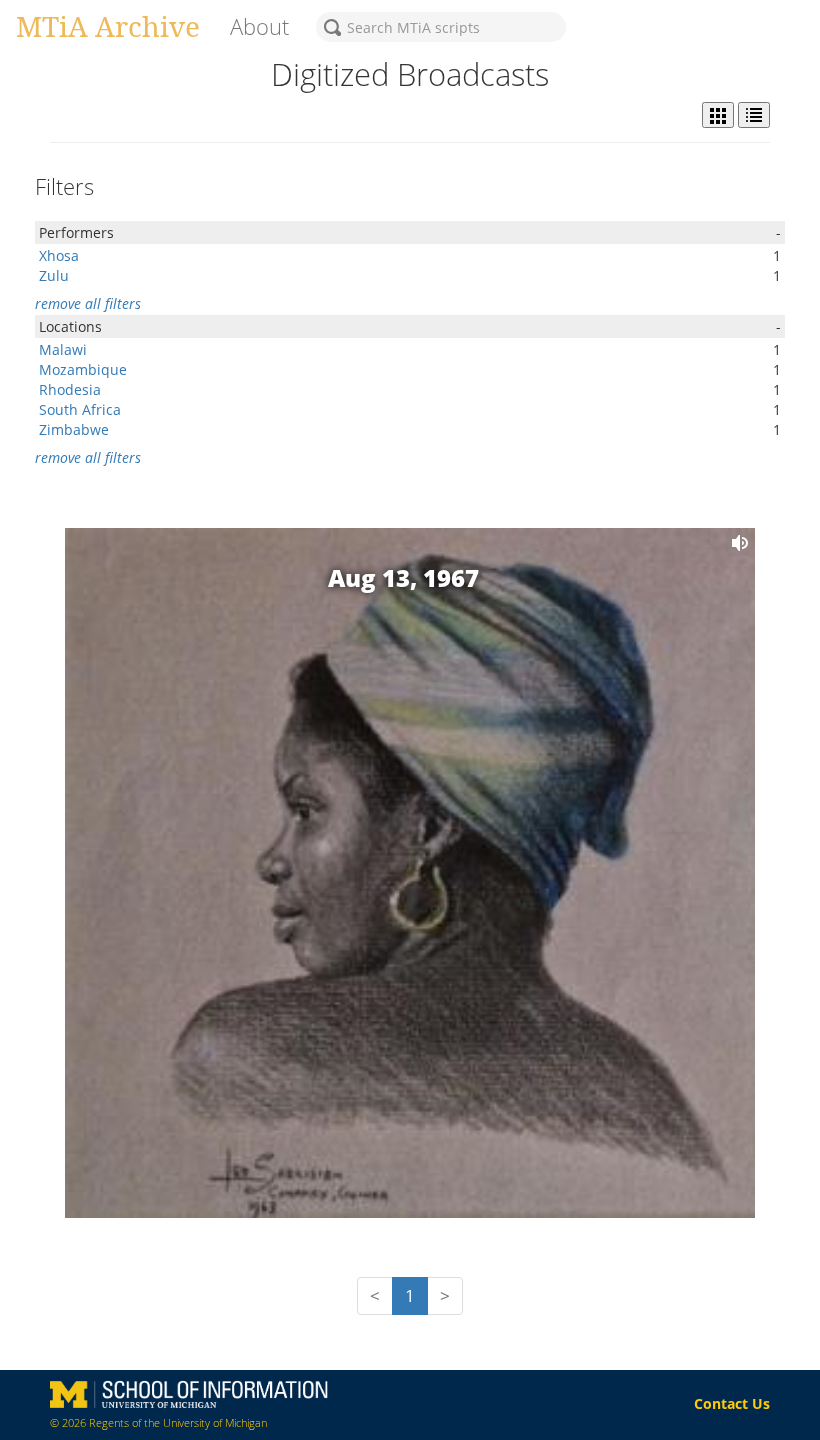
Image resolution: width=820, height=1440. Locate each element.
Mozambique (83, 369)
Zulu (54, 275)
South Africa (80, 409)
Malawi (63, 349)
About (259, 26)
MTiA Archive (108, 26)
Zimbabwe (74, 429)
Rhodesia (70, 389)
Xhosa (59, 255)
